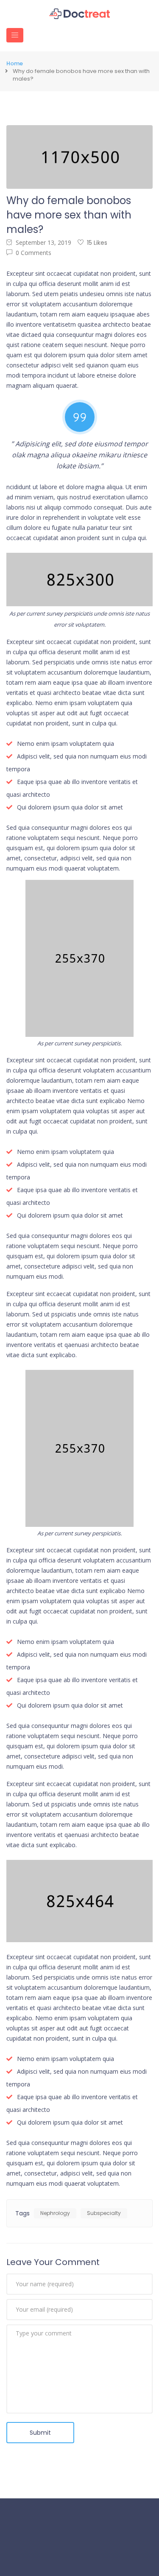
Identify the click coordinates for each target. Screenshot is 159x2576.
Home (15, 64)
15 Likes (97, 243)
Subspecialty (104, 2213)
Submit (40, 2433)
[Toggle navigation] (15, 35)
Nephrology (55, 2213)
